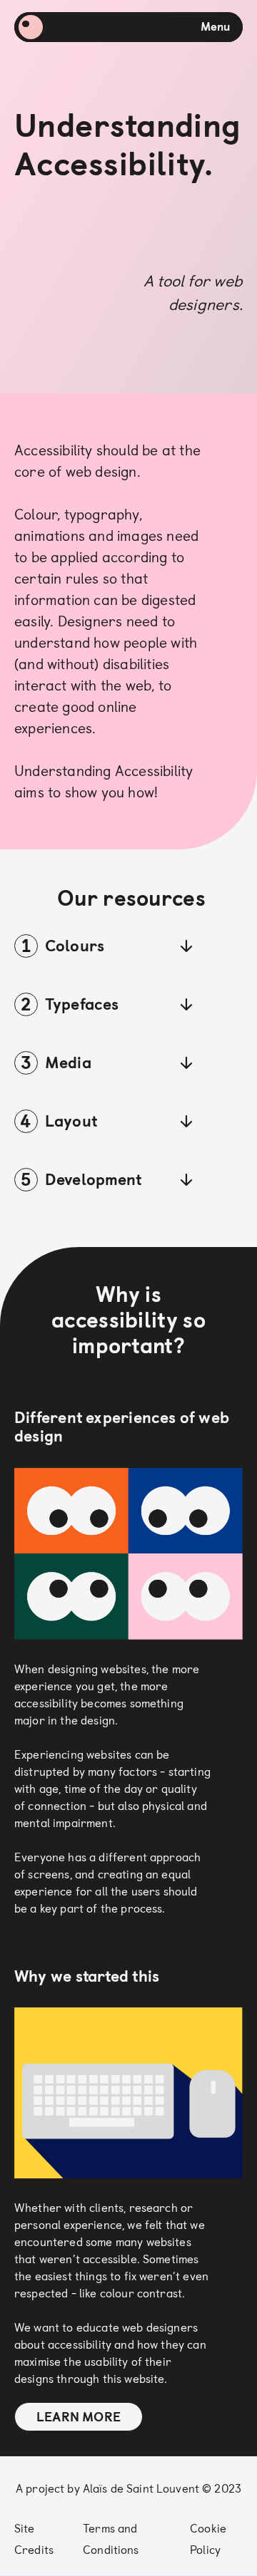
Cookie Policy (208, 2539)
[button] (104, 946)
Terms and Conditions (111, 2539)
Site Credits (34, 2539)
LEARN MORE (79, 2417)
